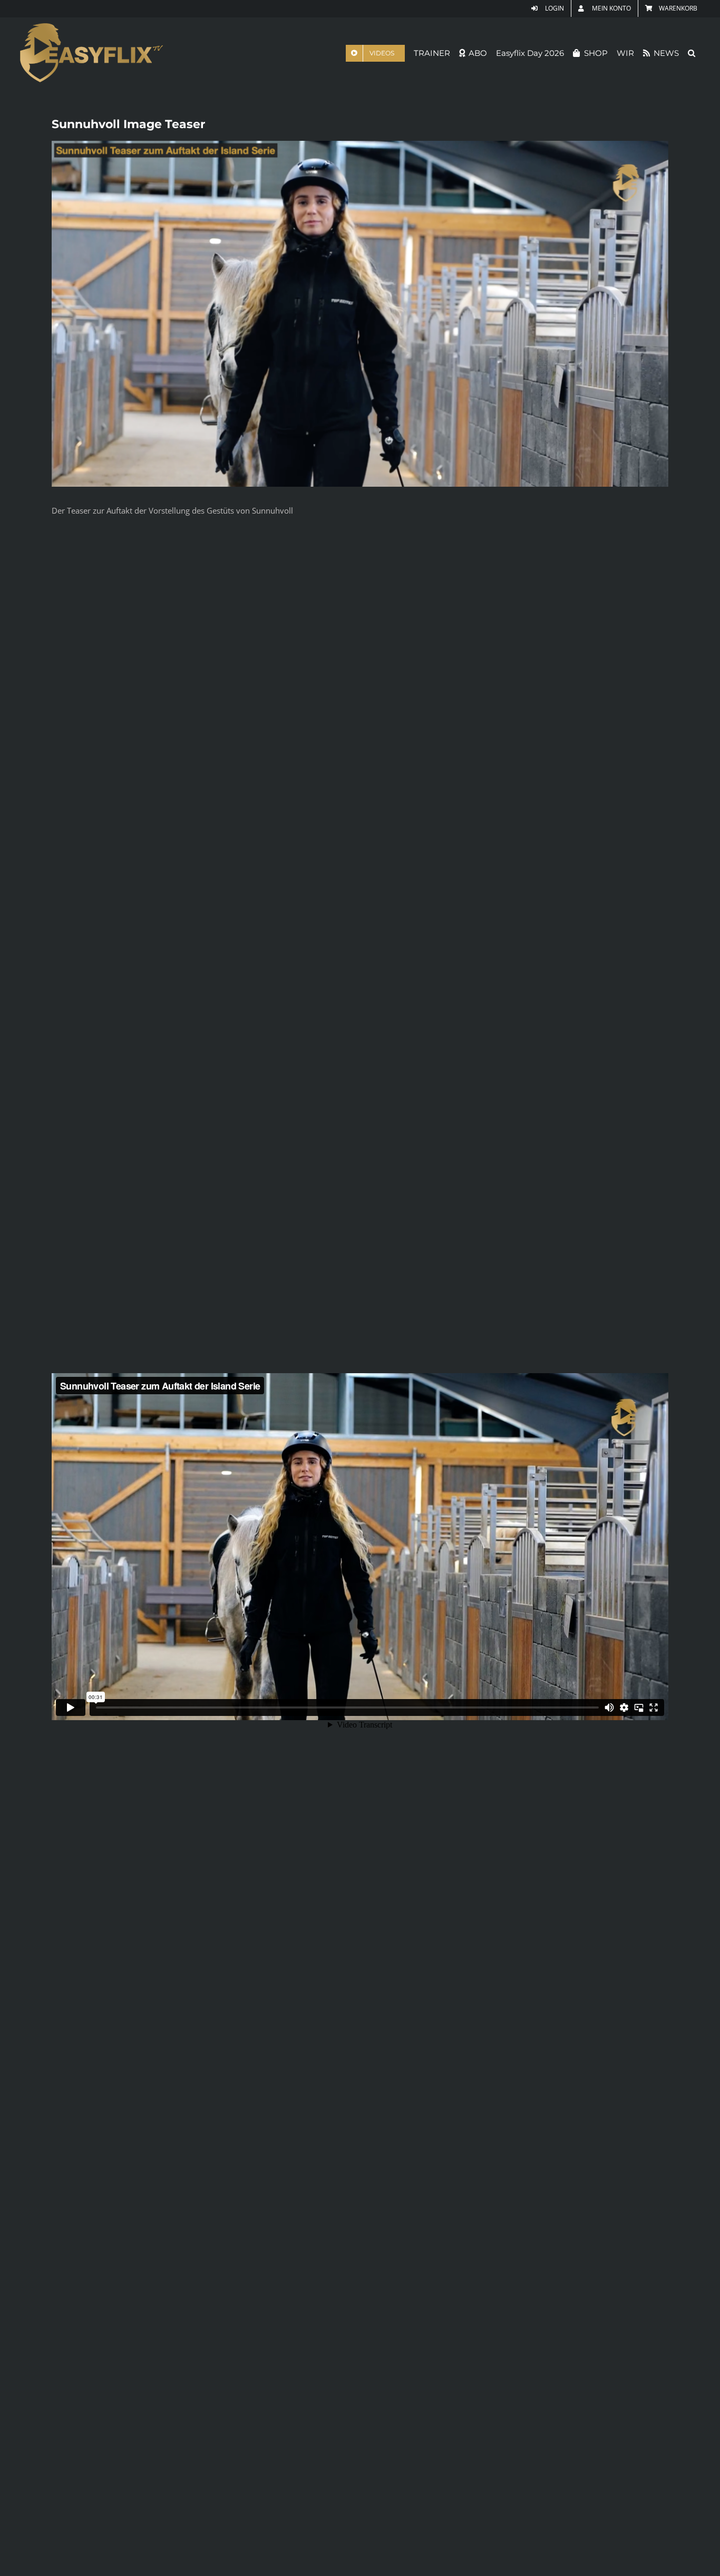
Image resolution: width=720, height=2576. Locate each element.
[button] (692, 53)
